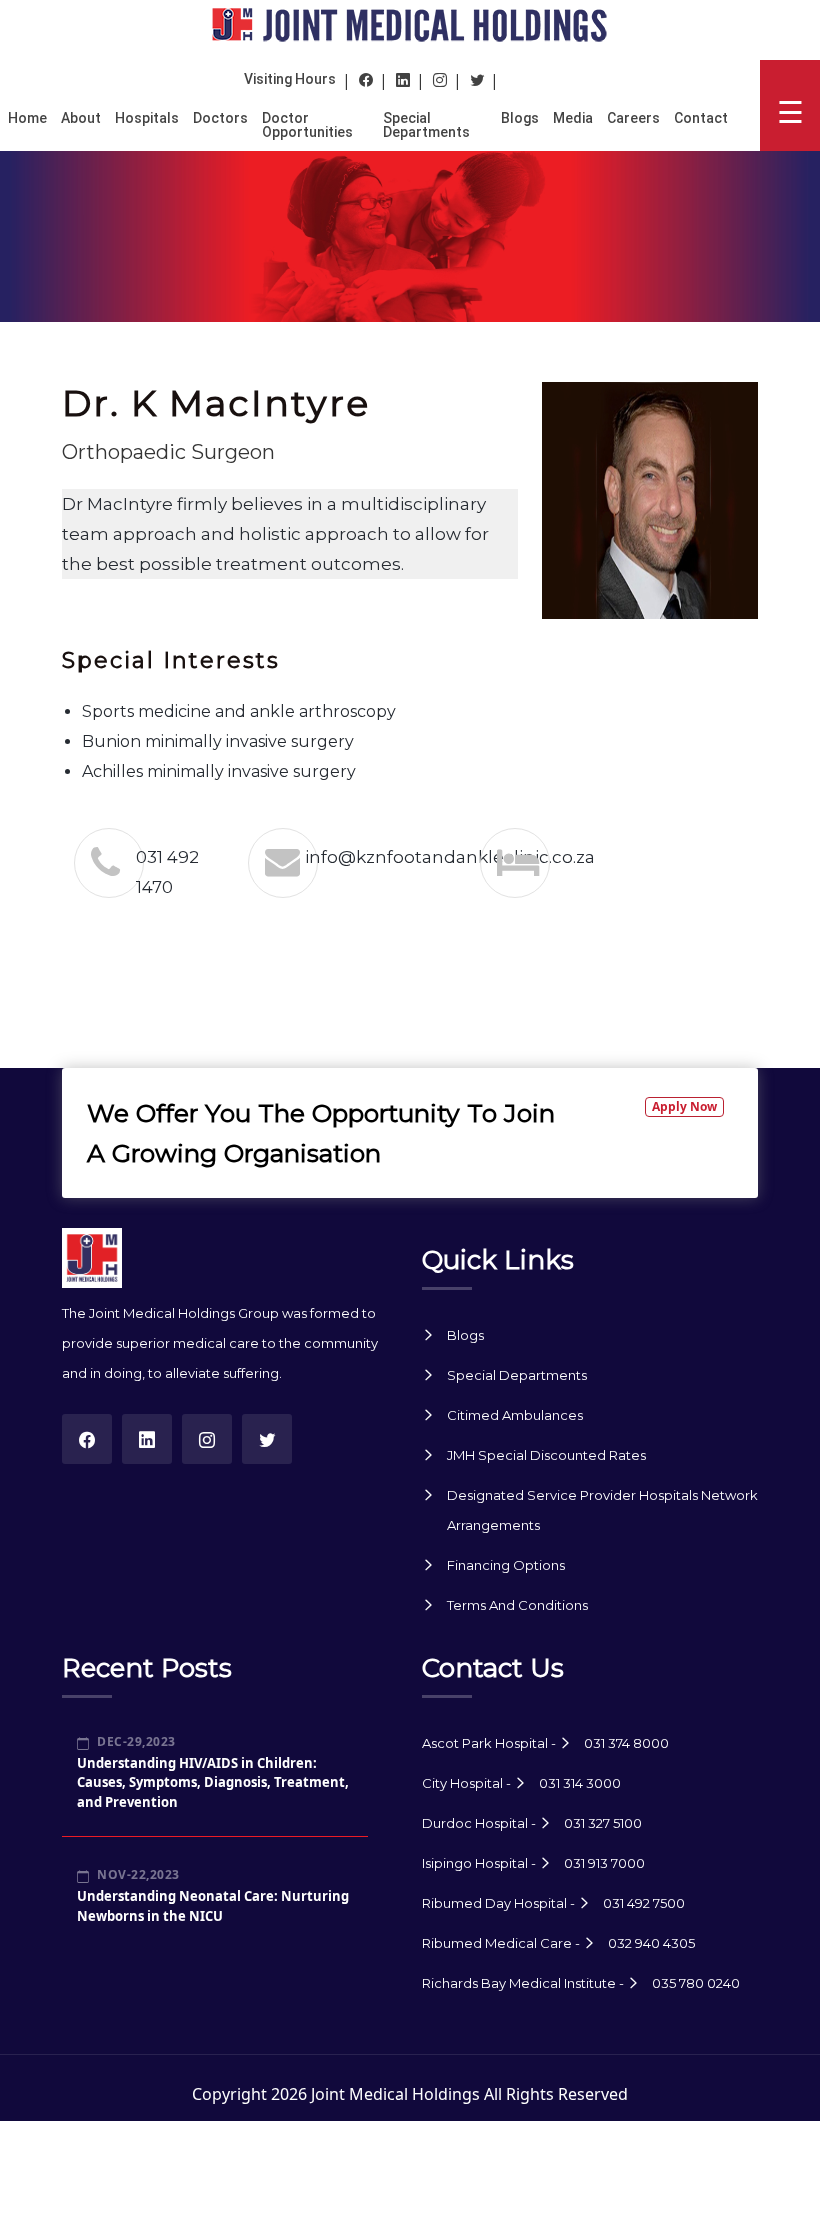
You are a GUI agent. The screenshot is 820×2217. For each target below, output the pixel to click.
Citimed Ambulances (515, 1415)
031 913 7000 (604, 1863)
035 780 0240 (696, 1983)
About (81, 118)
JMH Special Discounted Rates (546, 1455)
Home (27, 118)
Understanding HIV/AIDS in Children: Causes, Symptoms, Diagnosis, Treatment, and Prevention (213, 1782)
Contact (701, 118)
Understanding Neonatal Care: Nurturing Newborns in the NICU (213, 1906)
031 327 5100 (603, 1823)
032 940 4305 (651, 1943)
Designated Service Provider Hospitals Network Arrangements (602, 1510)
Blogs (520, 118)
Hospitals (147, 118)
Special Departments (426, 125)
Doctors (220, 118)
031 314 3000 (580, 1783)
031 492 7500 (644, 1903)
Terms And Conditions (517, 1605)
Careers (633, 118)
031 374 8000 (626, 1743)
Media (573, 118)
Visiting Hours (290, 79)
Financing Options (506, 1565)
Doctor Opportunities (307, 125)
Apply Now (684, 1106)
